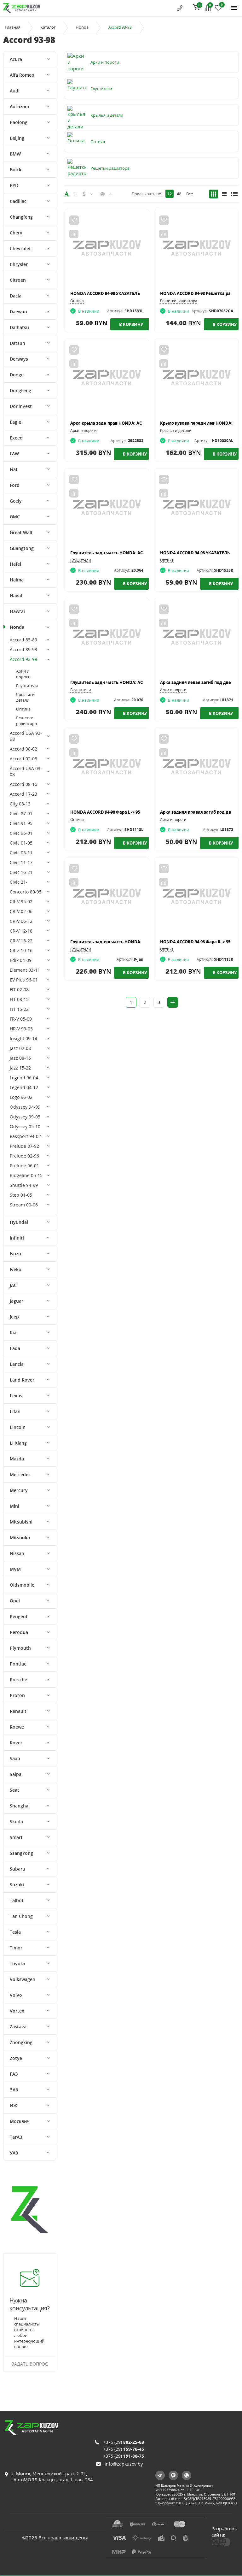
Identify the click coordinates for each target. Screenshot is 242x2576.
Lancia (17, 1364)
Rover (16, 1743)
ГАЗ (14, 2074)
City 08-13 (20, 804)
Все (190, 194)
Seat (14, 1790)
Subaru (17, 1869)
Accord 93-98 (23, 659)
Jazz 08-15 (20, 1058)
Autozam (19, 106)
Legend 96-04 (24, 1078)
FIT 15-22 (19, 1009)
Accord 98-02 (23, 749)
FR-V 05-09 (21, 1019)
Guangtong (22, 548)
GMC (15, 517)
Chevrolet (20, 248)
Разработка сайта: (224, 2532)
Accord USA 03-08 (26, 771)
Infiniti (17, 1238)
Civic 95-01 (21, 833)
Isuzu (15, 1254)
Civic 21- (19, 882)
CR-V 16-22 (21, 941)
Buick (16, 170)
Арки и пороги (23, 674)
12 (170, 194)
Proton (17, 1695)
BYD (14, 185)
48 (179, 194)
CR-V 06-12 (21, 921)
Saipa (16, 1774)
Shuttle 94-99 (24, 1185)
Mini (14, 1506)
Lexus (16, 1396)
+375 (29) (124, 2442)
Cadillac (18, 201)
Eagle (15, 422)
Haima (17, 580)
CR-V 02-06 (21, 911)
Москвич (20, 2121)
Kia (13, 1332)
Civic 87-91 (21, 813)
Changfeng (21, 217)
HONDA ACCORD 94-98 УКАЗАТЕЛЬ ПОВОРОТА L (119, 293)
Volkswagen (23, 1979)
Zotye (16, 2058)
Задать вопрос (30, 2364)
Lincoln (18, 1427)
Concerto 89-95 (26, 892)
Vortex (17, 2011)
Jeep (14, 1317)
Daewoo (18, 312)
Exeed (16, 438)
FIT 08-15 (19, 999)
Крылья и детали (25, 697)
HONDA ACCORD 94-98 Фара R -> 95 (195, 942)
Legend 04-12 (24, 1087)
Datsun (17, 343)
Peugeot (19, 1616)
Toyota (17, 1963)
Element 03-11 (25, 970)
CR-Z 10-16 (21, 950)
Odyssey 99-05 (25, 1117)
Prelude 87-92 (24, 1146)
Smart (16, 1837)
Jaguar (17, 1301)
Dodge (17, 375)
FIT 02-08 (19, 990)
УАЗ (14, 2153)
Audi (15, 91)
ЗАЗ (14, 2090)
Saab (15, 1758)
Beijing (17, 138)
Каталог (48, 27)
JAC (13, 1285)
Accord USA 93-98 (26, 736)
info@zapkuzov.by (124, 2464)
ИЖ (14, 2105)
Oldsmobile (22, 1585)
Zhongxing (21, 2042)
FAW (14, 454)
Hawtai (17, 611)
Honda (82, 27)
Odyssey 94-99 (25, 1107)
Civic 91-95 (21, 823)
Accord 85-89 (23, 640)
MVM (15, 1569)
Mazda (17, 1459)
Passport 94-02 (25, 1136)
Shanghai (20, 1806)
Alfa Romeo (22, 75)
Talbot (17, 1900)
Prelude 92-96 (24, 1156)
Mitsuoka (20, 1538)
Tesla (15, 1932)
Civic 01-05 (21, 843)
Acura (16, 59)
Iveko (16, 1269)
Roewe (17, 1727)
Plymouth (20, 1648)
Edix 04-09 (21, 960)
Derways (19, 359)
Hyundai (19, 1222)
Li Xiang (18, 1443)
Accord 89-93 (23, 649)
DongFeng (20, 390)
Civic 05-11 (21, 853)
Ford (15, 485)
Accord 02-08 (23, 759)
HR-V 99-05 (21, 1029)
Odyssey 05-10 (25, 1126)
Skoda (16, 1821)
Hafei (15, 564)
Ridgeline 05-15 (26, 1175)
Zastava (18, 2027)
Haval (16, 595)
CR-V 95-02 (21, 902)
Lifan (15, 1411)
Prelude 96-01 (24, 1166)
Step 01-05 (21, 1195)
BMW (15, 154)
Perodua (19, 1632)
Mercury (19, 1490)
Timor (16, 1948)
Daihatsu (19, 327)
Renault (18, 1711)
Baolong (19, 122)
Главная (13, 27)
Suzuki (17, 1885)
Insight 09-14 (23, 1038)
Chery (16, 233)
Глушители (27, 686)
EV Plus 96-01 (24, 980)
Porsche (18, 1680)
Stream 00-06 (24, 1205)
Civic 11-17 (21, 862)
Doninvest (21, 406)
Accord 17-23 (23, 794)
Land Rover (22, 1380)
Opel (15, 1601)
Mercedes (20, 1474)
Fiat (14, 469)
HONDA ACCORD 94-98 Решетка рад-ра (200, 293)
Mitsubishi (21, 1522)
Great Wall (21, 532)
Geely (16, 501)
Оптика (23, 709)
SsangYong (21, 1853)
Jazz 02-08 (20, 1048)
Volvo (16, 1995)
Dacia (16, 296)
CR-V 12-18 (21, 931)
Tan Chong (21, 1916)
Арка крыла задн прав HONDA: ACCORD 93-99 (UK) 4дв (126, 423)
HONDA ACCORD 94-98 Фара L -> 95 (105, 812)
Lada (15, 1348)
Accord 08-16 (23, 784)
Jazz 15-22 (20, 1068)
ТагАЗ (16, 2137)
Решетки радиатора (26, 721)
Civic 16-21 (21, 872)
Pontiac (18, 1664)
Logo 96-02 (21, 1097)
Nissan (17, 1553)
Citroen (18, 280)
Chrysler (19, 264)
